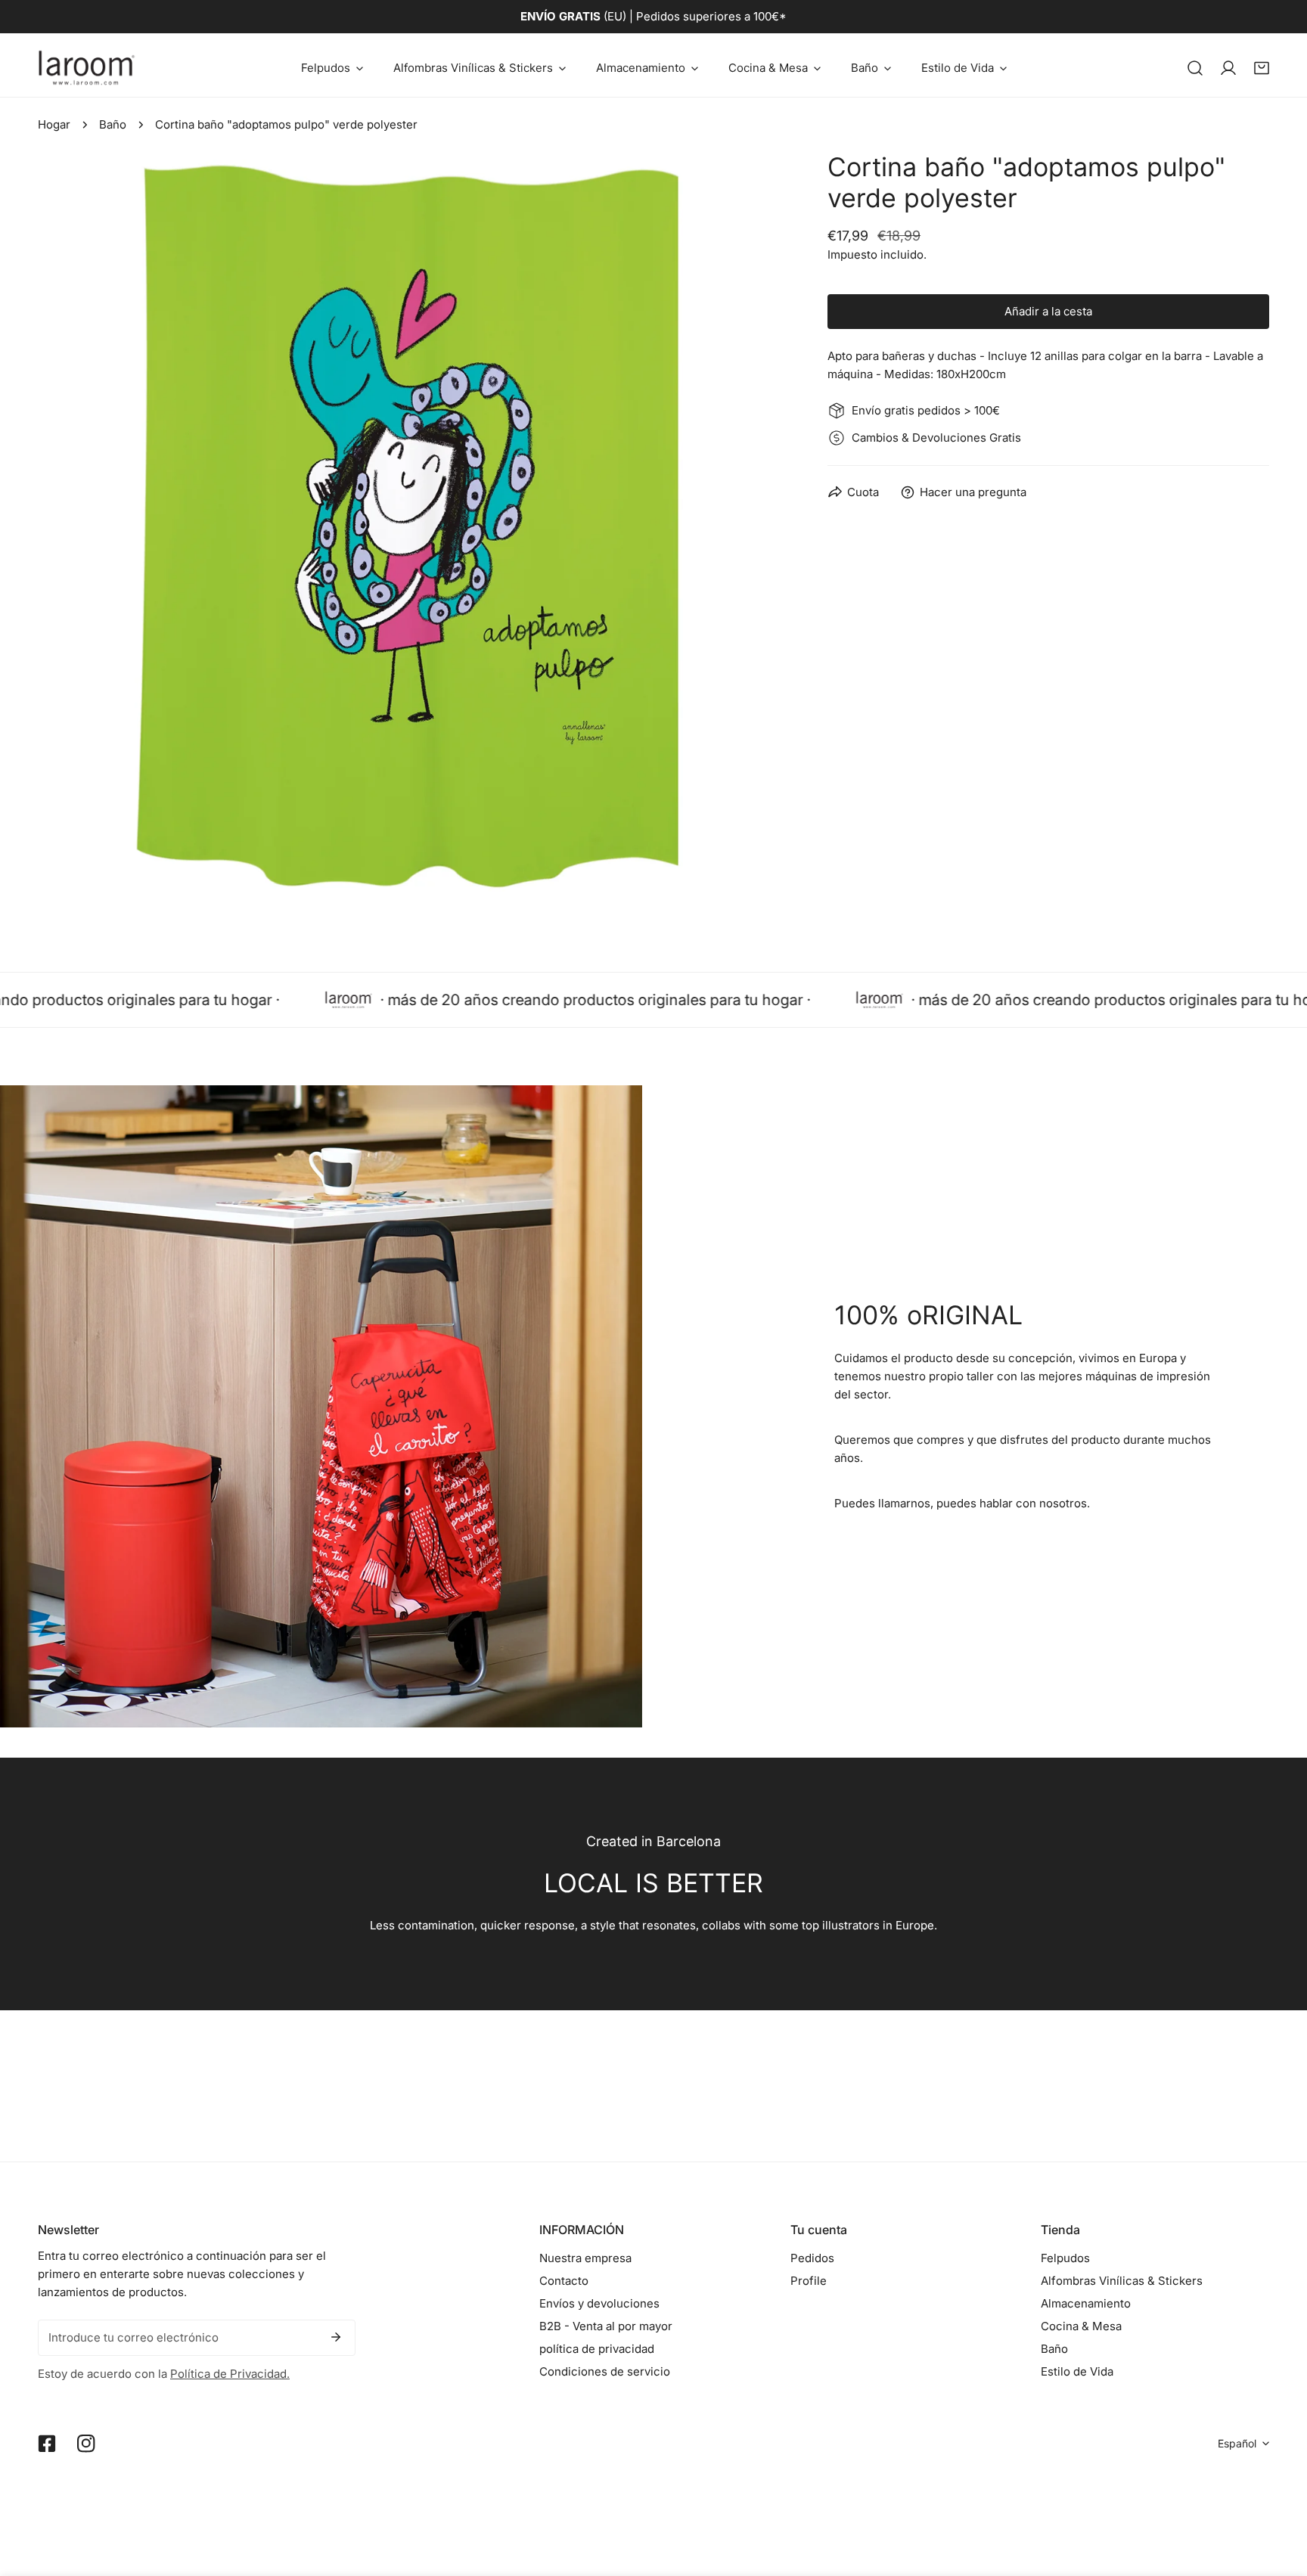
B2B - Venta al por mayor (606, 2326)
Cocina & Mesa (1081, 2326)
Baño (113, 124)
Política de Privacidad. (230, 2374)
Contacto (564, 2281)
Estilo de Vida (1077, 2371)
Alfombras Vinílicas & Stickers (1122, 2281)
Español (1237, 2443)
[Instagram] (86, 2444)
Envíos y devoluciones (599, 2303)
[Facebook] (47, 2444)
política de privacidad (597, 2349)
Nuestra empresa (585, 2258)
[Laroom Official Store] (87, 68)
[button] (332, 68)
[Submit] (336, 2337)
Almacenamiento (1086, 2303)
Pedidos (812, 2258)
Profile (809, 2281)
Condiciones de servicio (605, 2371)
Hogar (54, 124)
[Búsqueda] (1195, 68)
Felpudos (1065, 2258)
